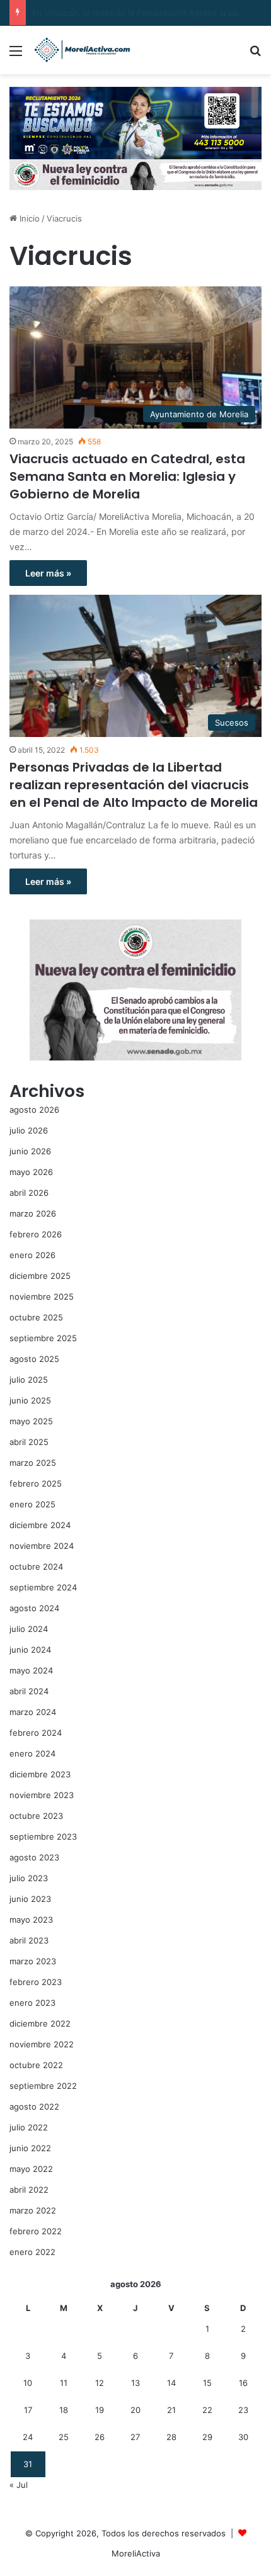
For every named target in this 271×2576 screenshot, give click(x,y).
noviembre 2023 (42, 1795)
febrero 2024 (36, 1733)
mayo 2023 (31, 1920)
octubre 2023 (36, 1816)
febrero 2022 (36, 2231)
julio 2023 (29, 1878)
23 (243, 2410)
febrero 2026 (36, 1234)
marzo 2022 (33, 2210)
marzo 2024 (33, 1712)
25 (64, 2437)
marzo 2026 (33, 1213)
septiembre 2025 (43, 1338)
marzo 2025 (33, 1463)
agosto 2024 (34, 1608)
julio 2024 (29, 1629)
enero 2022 (32, 2252)
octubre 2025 (36, 1317)
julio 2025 (29, 1380)
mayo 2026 (31, 1172)
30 (243, 2437)
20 (135, 2410)
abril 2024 (29, 1691)
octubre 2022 (36, 2065)
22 (207, 2410)
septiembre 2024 (43, 1587)
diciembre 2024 (40, 1525)
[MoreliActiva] (82, 50)
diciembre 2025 (40, 1276)
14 (171, 2383)
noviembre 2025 (42, 1296)
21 (171, 2410)
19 (100, 2410)
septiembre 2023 (43, 1836)
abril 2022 (29, 2190)
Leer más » (48, 573)
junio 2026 (30, 1151)
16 (243, 2383)
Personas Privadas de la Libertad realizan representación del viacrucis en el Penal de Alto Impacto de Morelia (134, 785)
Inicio (28, 218)
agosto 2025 (34, 1359)
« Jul (19, 2485)
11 (64, 2383)
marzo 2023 (33, 1961)
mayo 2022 (31, 2169)
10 (28, 2383)
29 (207, 2437)
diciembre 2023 (40, 1774)
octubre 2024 (36, 1566)
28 (171, 2437)
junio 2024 (30, 1650)
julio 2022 (29, 2127)
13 (135, 2383)
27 (135, 2437)
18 (64, 2410)
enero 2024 (32, 1753)
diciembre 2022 (40, 2023)
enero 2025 (32, 1504)
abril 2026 (29, 1193)
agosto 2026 (34, 1110)
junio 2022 (30, 2148)
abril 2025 (29, 1442)
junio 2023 (30, 1899)
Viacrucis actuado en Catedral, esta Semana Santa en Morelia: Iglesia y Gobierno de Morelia (127, 476)
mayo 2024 (31, 1670)
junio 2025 (30, 1400)
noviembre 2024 (42, 1546)
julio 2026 (29, 1130)
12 (100, 2383)
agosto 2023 (34, 1857)
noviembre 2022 (42, 2044)
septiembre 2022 (43, 2086)
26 (100, 2437)
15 (207, 2383)
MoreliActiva (136, 2553)
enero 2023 (32, 2003)
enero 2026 (32, 1255)
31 (28, 2464)
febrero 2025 (36, 1483)
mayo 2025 (31, 1421)
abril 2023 (29, 1940)
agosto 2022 (34, 2106)
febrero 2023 (36, 1982)
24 (28, 2437)
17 (28, 2410)
